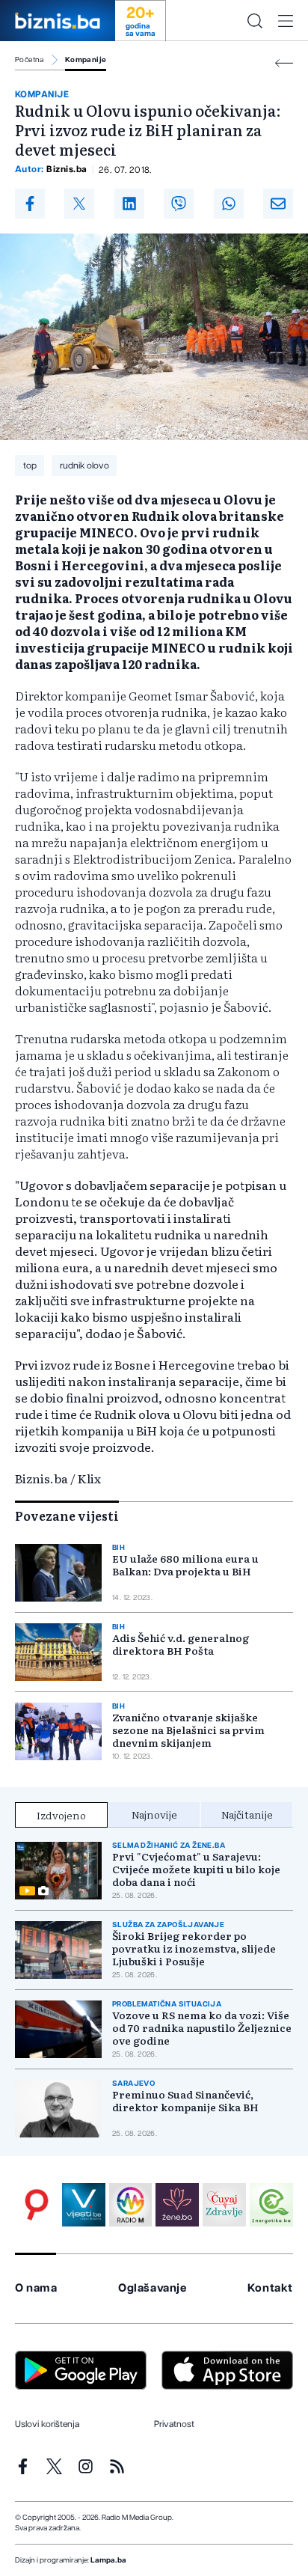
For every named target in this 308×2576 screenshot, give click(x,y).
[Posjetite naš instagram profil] (86, 2466)
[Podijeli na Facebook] (30, 204)
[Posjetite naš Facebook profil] (23, 2466)
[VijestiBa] (84, 2205)
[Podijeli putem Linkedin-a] (129, 204)
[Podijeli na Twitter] (79, 204)
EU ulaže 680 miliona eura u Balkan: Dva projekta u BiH (185, 1565)
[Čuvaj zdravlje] (224, 2205)
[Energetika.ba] (271, 2205)
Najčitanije (247, 1814)
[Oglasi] (37, 2205)
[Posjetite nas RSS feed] (117, 2466)
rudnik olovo (84, 466)
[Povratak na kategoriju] (284, 63)
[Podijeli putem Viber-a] (179, 204)
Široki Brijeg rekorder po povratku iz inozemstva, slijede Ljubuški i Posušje (194, 1948)
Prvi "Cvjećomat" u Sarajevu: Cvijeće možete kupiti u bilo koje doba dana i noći (196, 1869)
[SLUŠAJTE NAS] (131, 2205)
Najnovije (154, 1814)
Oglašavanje (153, 2288)
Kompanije (86, 60)
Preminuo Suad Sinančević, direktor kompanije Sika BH (185, 2101)
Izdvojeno (61, 1815)
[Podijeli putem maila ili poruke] (278, 204)
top (30, 466)
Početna (30, 60)
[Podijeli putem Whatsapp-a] (229, 204)
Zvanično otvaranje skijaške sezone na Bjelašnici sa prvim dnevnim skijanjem (188, 1730)
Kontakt (270, 2288)
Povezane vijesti (67, 1516)
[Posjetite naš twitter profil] (54, 2466)
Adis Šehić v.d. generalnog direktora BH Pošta (181, 1644)
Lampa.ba (108, 2560)
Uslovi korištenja (47, 2424)
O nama (36, 2288)
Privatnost (174, 2424)
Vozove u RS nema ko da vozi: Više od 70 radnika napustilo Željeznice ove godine (202, 2028)
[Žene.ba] (177, 2205)
